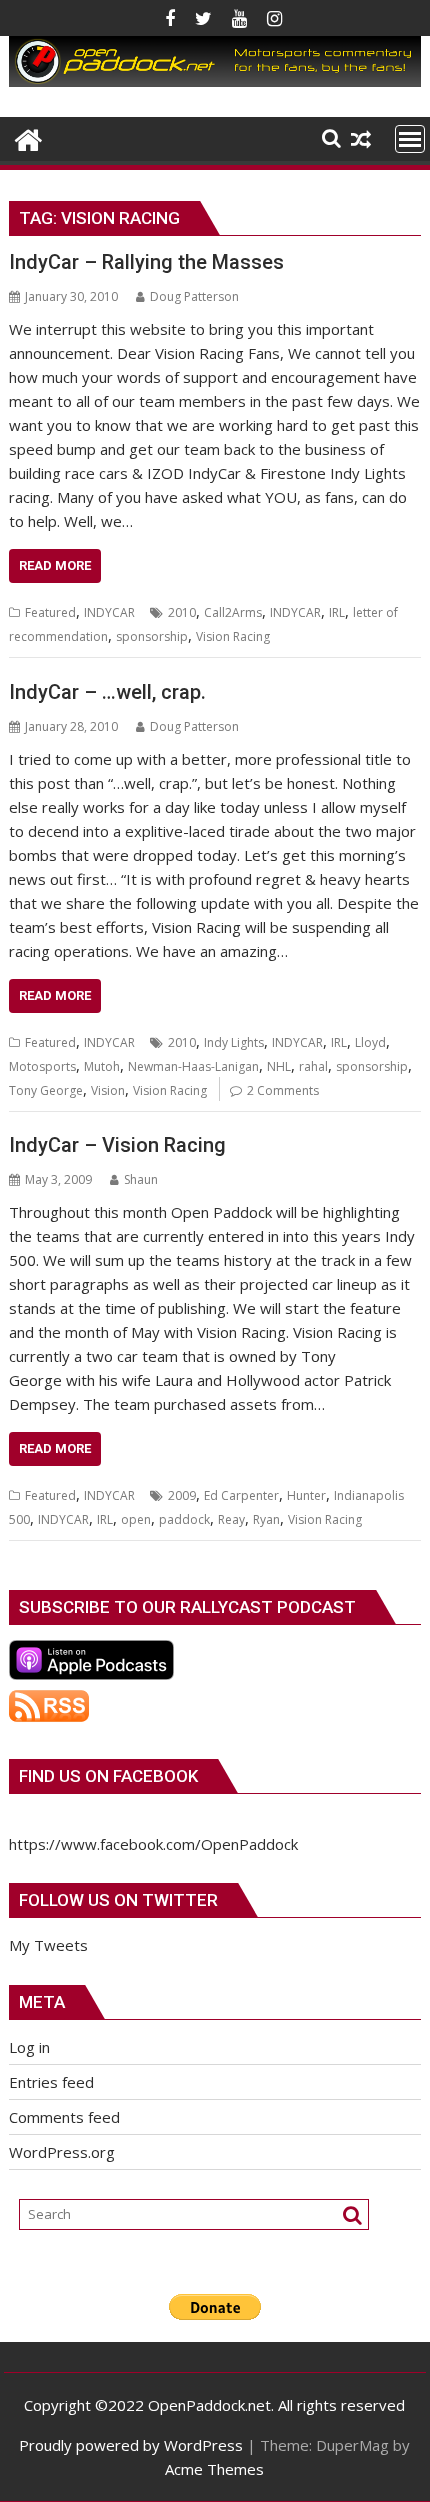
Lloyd (370, 1042)
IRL (337, 612)
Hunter (306, 1495)
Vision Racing (233, 636)
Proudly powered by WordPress (131, 2445)
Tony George (46, 1090)
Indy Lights (234, 1042)
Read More (55, 565)
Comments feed (64, 2117)
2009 (182, 1495)
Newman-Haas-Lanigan (193, 1066)
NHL (279, 1066)
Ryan (266, 1519)
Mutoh (102, 1066)
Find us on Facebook (108, 1776)
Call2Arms (233, 612)
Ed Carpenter (241, 1495)
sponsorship (152, 636)
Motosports (42, 1066)
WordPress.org (62, 2152)
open (136, 1519)
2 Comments (283, 1090)
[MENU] (410, 139)
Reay (231, 1519)
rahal (313, 1066)
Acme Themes (214, 2469)
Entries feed (51, 2082)
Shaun (141, 1179)
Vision (108, 1090)
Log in (29, 2047)
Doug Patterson (194, 296)
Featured (50, 612)
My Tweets (48, 1945)
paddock (184, 1519)
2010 (182, 612)
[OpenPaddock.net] (214, 81)
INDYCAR (109, 612)
